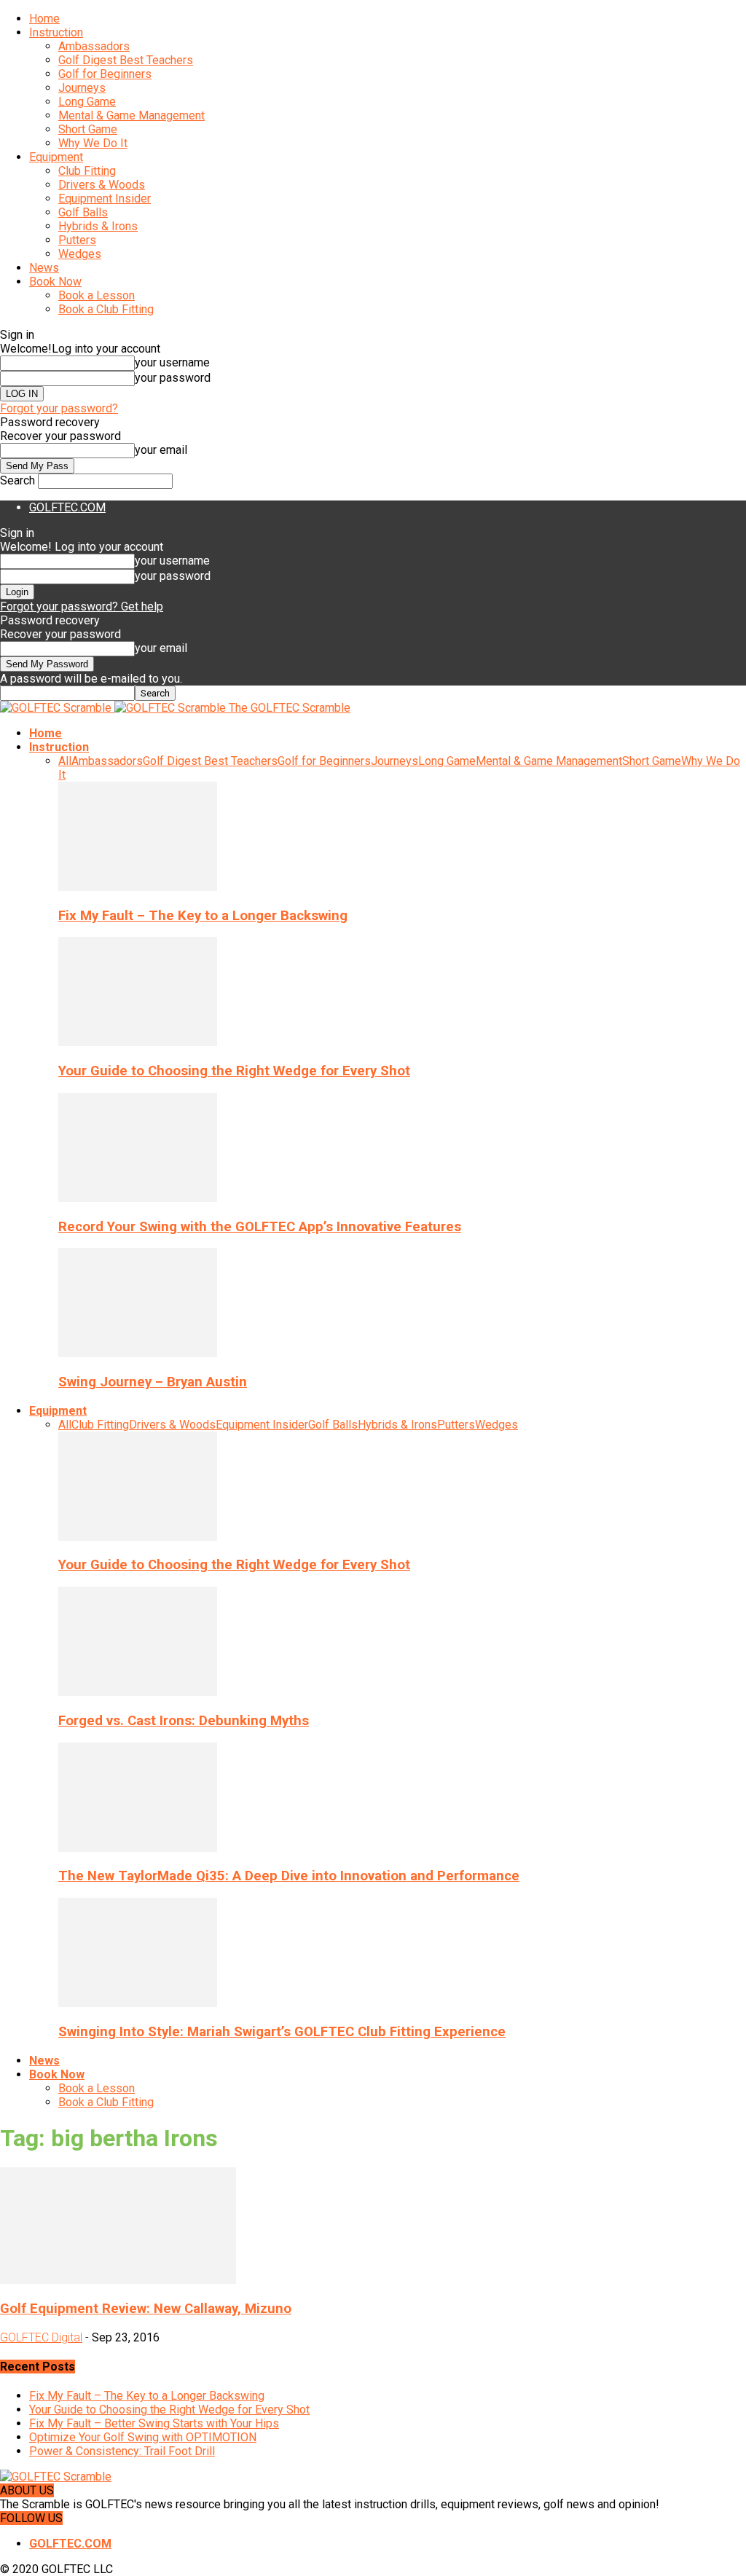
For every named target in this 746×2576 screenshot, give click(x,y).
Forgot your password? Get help (82, 606)
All (65, 761)
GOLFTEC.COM (67, 507)
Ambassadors (94, 46)
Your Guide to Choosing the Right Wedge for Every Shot (234, 1071)
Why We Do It (93, 143)
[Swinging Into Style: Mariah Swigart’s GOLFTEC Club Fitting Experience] (138, 2003)
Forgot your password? (59, 408)
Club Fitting (87, 171)
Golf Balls (83, 212)
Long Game (87, 102)
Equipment (56, 157)
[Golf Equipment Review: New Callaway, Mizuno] (118, 2280)
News (44, 268)
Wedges (80, 254)
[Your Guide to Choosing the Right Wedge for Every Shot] (138, 1042)
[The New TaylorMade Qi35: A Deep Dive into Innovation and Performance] (138, 1848)
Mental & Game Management (131, 115)
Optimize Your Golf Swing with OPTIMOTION (143, 2437)
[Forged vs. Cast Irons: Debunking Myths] (138, 1692)
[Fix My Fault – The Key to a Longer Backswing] (138, 887)
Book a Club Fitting (106, 309)
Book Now (55, 282)
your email (161, 450)
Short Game (88, 129)
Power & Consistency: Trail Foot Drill (122, 2451)
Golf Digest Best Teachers (126, 60)
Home (44, 19)
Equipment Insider (105, 199)
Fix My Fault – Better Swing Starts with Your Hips (154, 2423)
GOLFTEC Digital (41, 2337)
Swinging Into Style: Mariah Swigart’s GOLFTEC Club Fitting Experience (282, 2032)
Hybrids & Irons (98, 226)
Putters (77, 240)
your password (173, 378)
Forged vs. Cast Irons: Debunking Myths (184, 1721)
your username (172, 362)
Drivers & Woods (102, 185)
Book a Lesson (97, 295)
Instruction (56, 32)
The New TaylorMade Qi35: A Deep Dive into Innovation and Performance (289, 1876)
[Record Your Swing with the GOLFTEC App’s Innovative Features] (138, 1198)
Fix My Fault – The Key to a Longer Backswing (203, 916)
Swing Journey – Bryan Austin (153, 1382)
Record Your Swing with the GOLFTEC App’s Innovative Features (260, 1227)
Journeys (82, 88)
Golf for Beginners (105, 74)
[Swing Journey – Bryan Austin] (138, 1353)
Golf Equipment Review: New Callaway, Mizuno (146, 2309)
